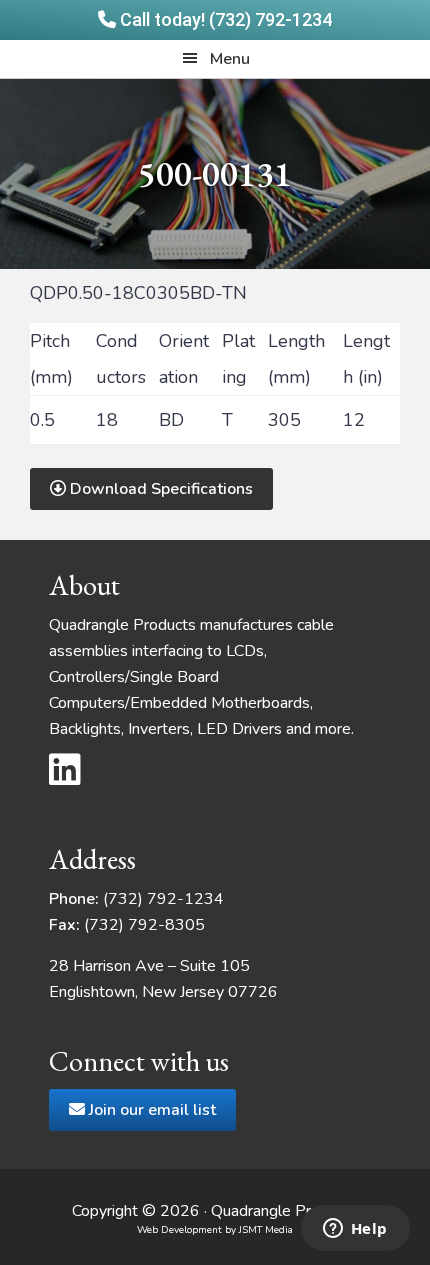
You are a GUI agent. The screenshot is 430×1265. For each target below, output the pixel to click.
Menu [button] (230, 59)
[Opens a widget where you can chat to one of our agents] (355, 1230)
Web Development (179, 1230)
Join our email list (150, 1110)
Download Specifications (159, 489)
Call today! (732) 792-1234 (224, 19)
